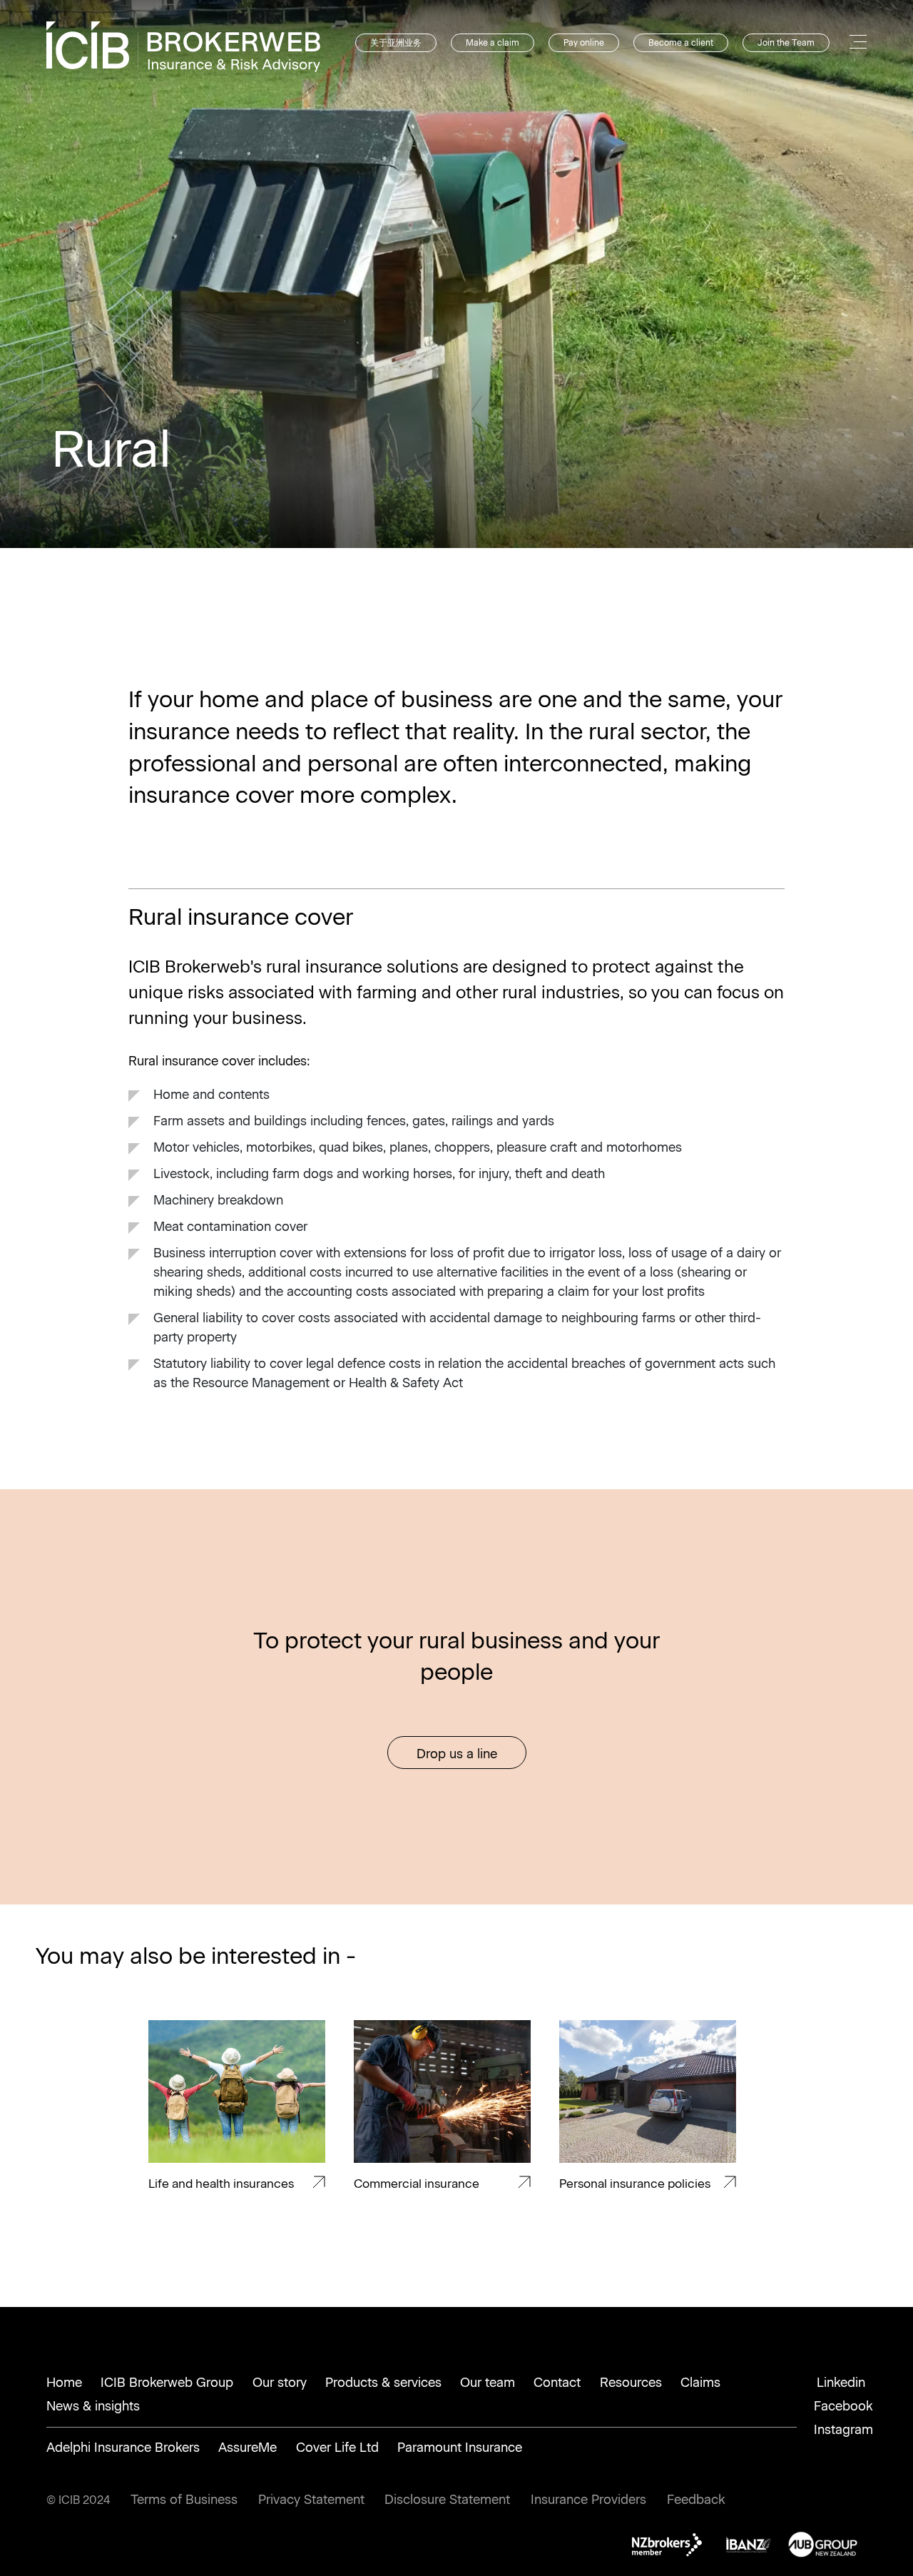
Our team (488, 2383)
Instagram (843, 2430)
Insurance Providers (588, 2500)
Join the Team (786, 43)
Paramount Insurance (460, 2448)
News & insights (93, 2406)
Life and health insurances (221, 2184)
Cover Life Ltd (337, 2448)
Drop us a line (457, 1754)
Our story (280, 2383)
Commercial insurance (417, 2184)
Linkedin (841, 2383)
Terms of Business (184, 2500)
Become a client (681, 43)
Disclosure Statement (447, 2500)
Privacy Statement (311, 2500)
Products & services (383, 2383)
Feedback (696, 2500)
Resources (631, 2383)
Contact (557, 2383)
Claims (700, 2383)
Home (64, 2383)
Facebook (843, 2406)
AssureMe (248, 2448)
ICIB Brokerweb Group (167, 2383)
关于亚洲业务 (396, 43)
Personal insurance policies (635, 2184)
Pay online (584, 43)
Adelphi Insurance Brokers (123, 2448)
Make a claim (493, 43)
